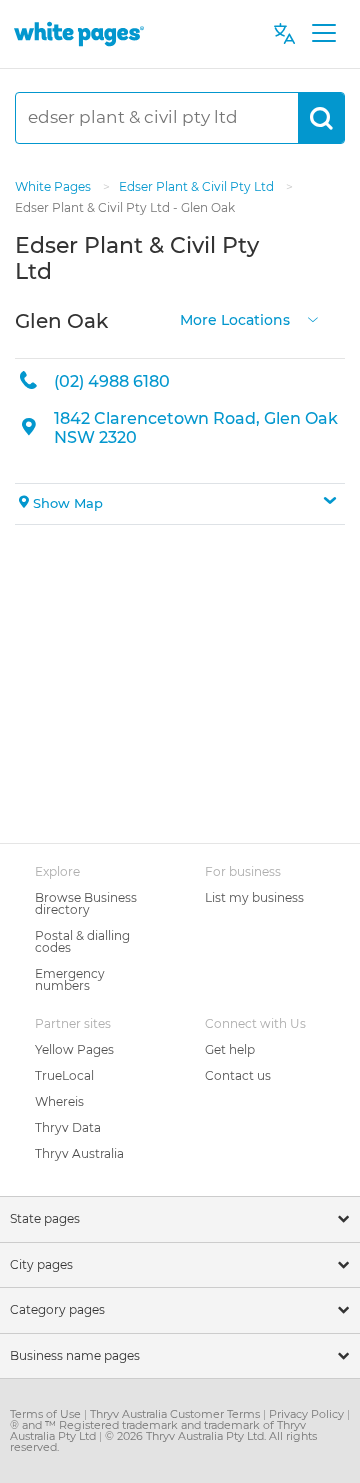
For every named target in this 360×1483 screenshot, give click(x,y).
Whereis (59, 1101)
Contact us (238, 1075)
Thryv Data (68, 1127)
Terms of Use (47, 1414)
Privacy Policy (308, 1414)
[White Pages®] (79, 33)
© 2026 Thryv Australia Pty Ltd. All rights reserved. (163, 1441)
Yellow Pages (74, 1049)
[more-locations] (313, 318)
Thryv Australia (79, 1153)
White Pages (54, 186)
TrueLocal (64, 1075)
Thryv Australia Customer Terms (176, 1414)
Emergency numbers (70, 979)
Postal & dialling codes (82, 941)
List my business (254, 897)
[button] (180, 504)
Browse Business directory (86, 903)
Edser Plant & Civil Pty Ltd (198, 186)
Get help (230, 1049)
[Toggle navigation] (323, 34)
